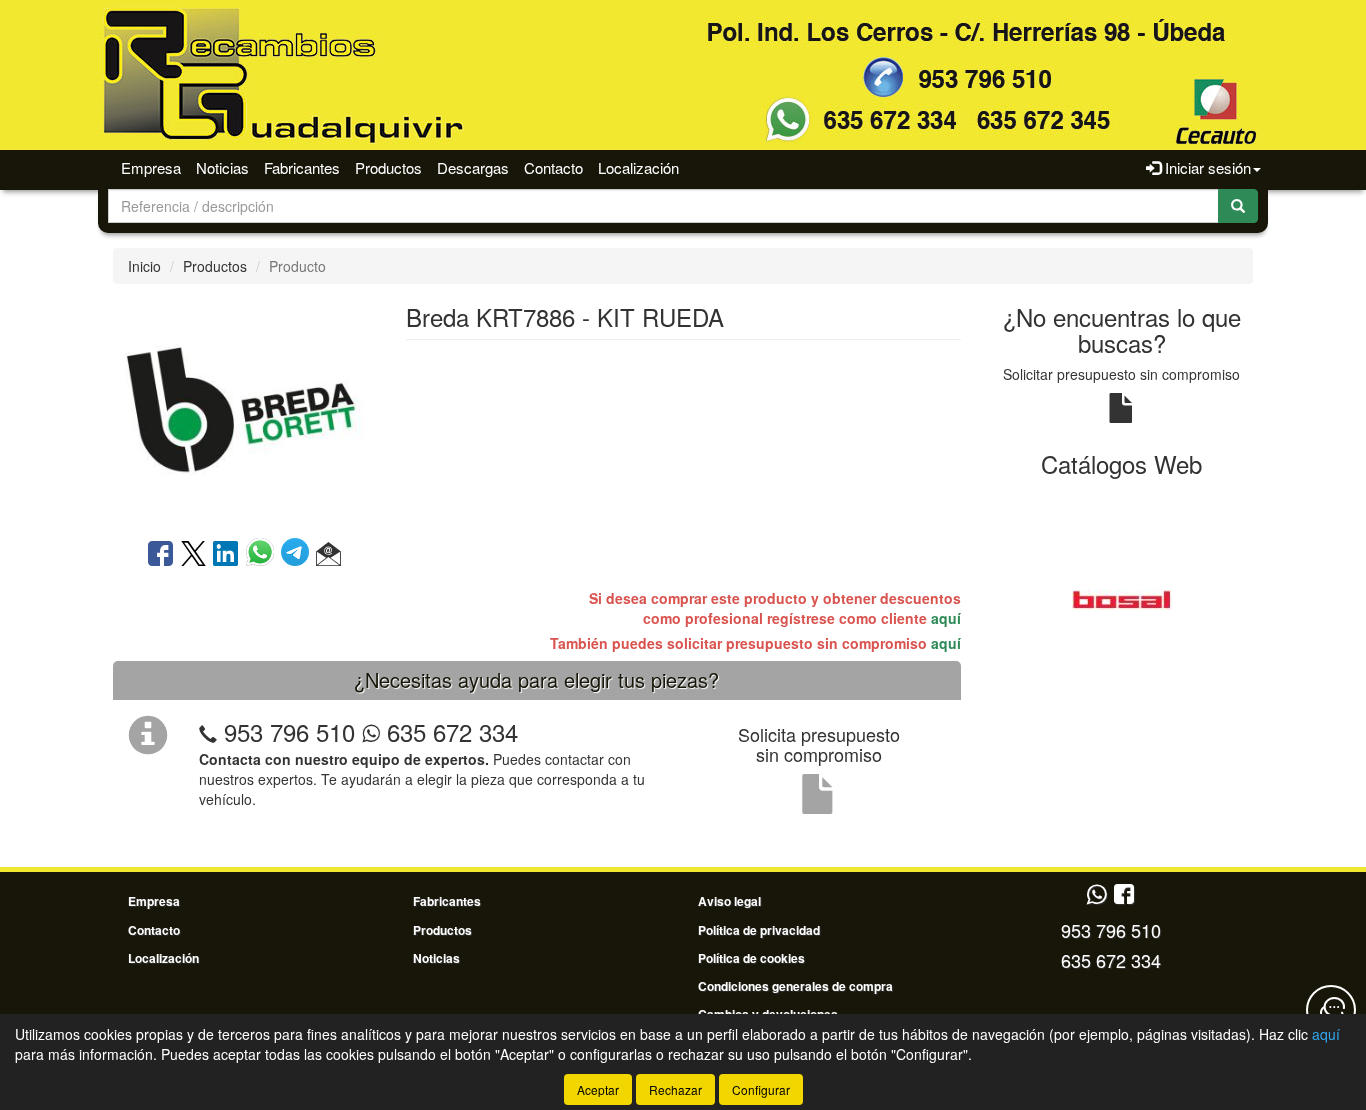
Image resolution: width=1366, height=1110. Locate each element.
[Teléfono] (208, 731)
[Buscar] (1238, 206)
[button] (328, 555)
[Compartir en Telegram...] (298, 555)
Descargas (473, 167)
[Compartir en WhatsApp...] (263, 555)
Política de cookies (751, 958)
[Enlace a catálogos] (1122, 598)
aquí (946, 618)
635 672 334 (449, 731)
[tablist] (1122, 598)
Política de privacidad (759, 930)
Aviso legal (729, 901)
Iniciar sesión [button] (1206, 167)
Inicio (144, 266)
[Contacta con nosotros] (1331, 1010)
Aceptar (598, 1089)
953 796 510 (289, 731)
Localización (638, 167)
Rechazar (675, 1089)
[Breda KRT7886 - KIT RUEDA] (244, 409)
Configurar (761, 1089)
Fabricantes (302, 167)
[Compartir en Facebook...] (160, 555)
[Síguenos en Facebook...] (1124, 895)
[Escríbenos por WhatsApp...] (1096, 895)
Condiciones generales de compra (795, 986)
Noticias (222, 167)
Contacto (553, 167)
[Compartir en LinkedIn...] (226, 555)
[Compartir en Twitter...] (193, 555)
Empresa (151, 167)
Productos (388, 167)
